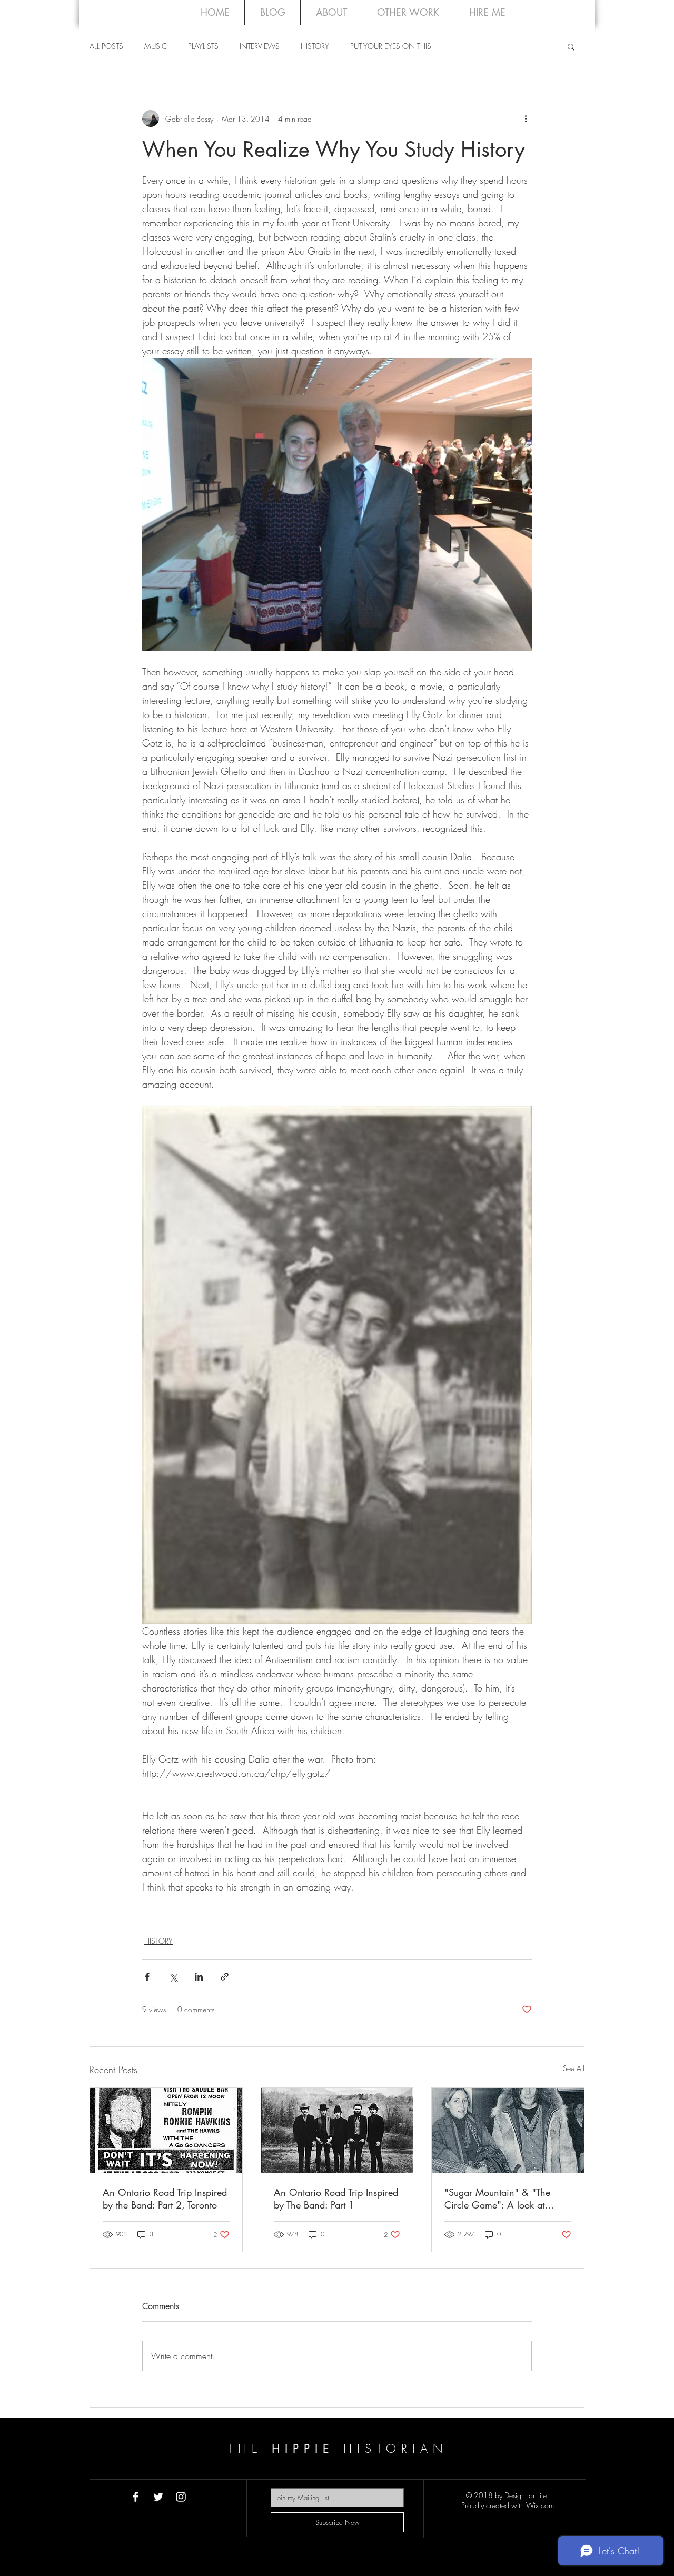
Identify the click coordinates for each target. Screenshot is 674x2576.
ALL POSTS (106, 46)
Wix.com (540, 2505)
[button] (571, 46)
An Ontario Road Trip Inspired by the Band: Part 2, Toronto (165, 2199)
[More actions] (526, 118)
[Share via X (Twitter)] (173, 1977)
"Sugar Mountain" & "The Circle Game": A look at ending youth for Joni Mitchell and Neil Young (506, 2199)
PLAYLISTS (203, 46)
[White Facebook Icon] (136, 2497)
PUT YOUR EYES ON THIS (391, 46)
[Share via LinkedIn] (199, 1977)
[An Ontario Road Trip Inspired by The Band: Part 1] (337, 2131)
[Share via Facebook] (147, 1977)
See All (574, 2068)
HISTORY (315, 46)
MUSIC (156, 46)
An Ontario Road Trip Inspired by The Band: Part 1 (336, 2199)
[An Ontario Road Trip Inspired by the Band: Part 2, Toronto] (166, 2131)
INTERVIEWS (260, 46)
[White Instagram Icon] (181, 2497)
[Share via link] (225, 1977)
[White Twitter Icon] (158, 2497)
